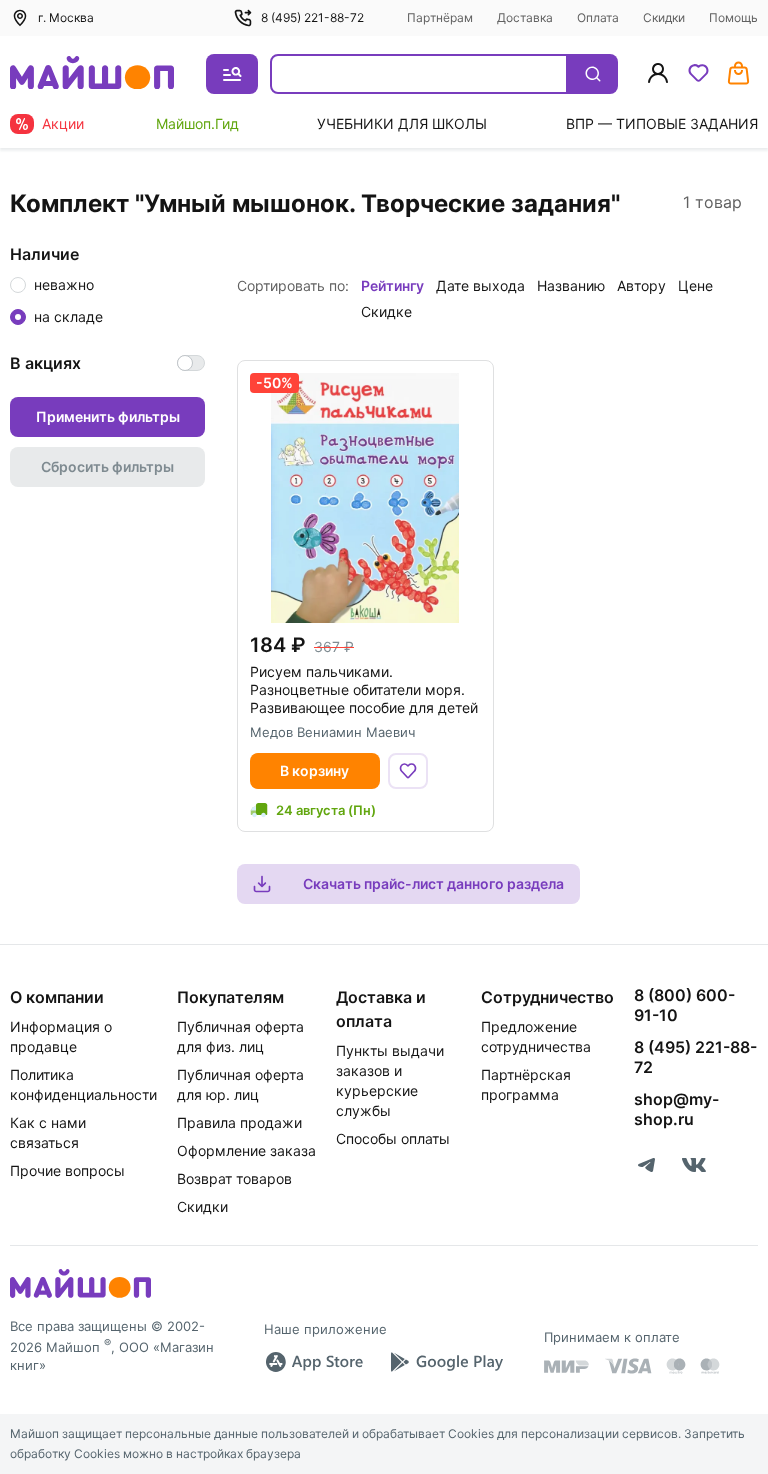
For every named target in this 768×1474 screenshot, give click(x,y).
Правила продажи (239, 1122)
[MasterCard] (676, 1366)
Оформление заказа (246, 1150)
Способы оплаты (393, 1138)
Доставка (525, 17)
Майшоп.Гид (197, 123)
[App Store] (314, 1362)
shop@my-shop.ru (676, 1109)
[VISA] (628, 1366)
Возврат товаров (234, 1178)
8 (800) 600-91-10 (684, 1005)
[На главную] (92, 74)
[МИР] (567, 1366)
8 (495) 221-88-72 (312, 17)
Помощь (733, 17)
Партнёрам (440, 17)
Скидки (664, 17)
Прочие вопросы (67, 1170)
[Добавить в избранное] (408, 771)
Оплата (598, 17)
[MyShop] (80, 1296)
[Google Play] (446, 1362)
